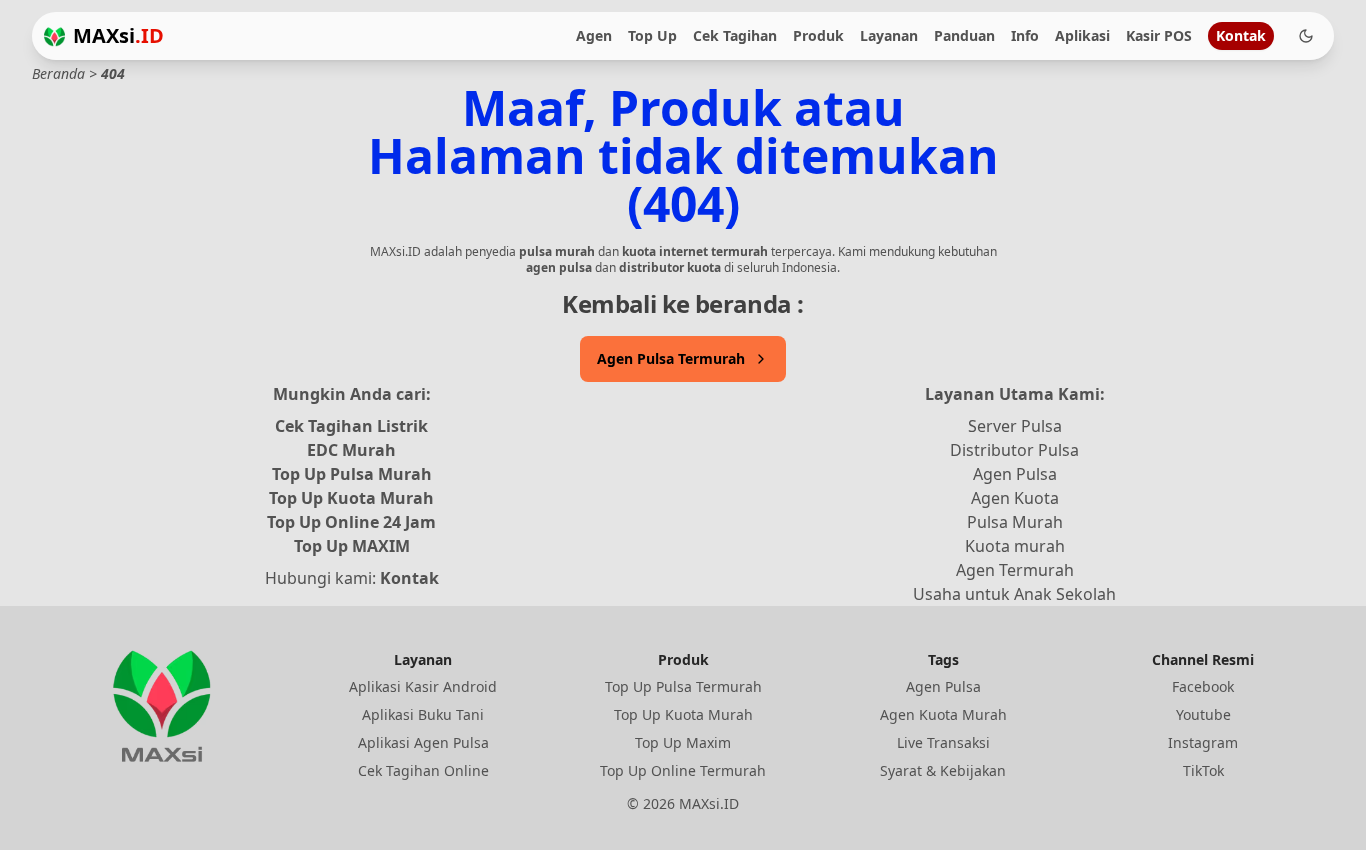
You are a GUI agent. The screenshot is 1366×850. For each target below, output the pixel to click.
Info (1025, 35)
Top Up (652, 35)
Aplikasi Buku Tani (423, 714)
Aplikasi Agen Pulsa (423, 742)
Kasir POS (1159, 35)
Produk (818, 35)
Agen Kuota (1015, 498)
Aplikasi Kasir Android (423, 686)
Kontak (1241, 35)
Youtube (1203, 714)
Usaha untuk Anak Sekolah (1014, 594)
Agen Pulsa (1015, 474)
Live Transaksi (943, 742)
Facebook (1203, 686)
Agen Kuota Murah (943, 714)
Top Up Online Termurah (683, 770)
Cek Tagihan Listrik (351, 426)
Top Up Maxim (683, 742)
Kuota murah (1015, 546)
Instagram (1203, 742)
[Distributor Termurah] (54, 36)
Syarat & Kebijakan (943, 770)
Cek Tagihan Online (423, 770)
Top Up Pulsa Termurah (683, 686)
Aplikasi (1082, 35)
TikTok (1203, 770)
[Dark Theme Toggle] (1306, 36)
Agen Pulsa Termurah (671, 358)
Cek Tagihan (735, 35)
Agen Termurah (1015, 570)
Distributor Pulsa (1014, 450)
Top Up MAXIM (352, 546)
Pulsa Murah (1015, 522)
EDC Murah (351, 450)
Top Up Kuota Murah (351, 498)
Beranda (58, 73)
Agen (594, 35)
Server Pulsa (1015, 426)
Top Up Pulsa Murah (352, 474)
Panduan (964, 35)
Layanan (889, 35)
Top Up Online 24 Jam (351, 522)
